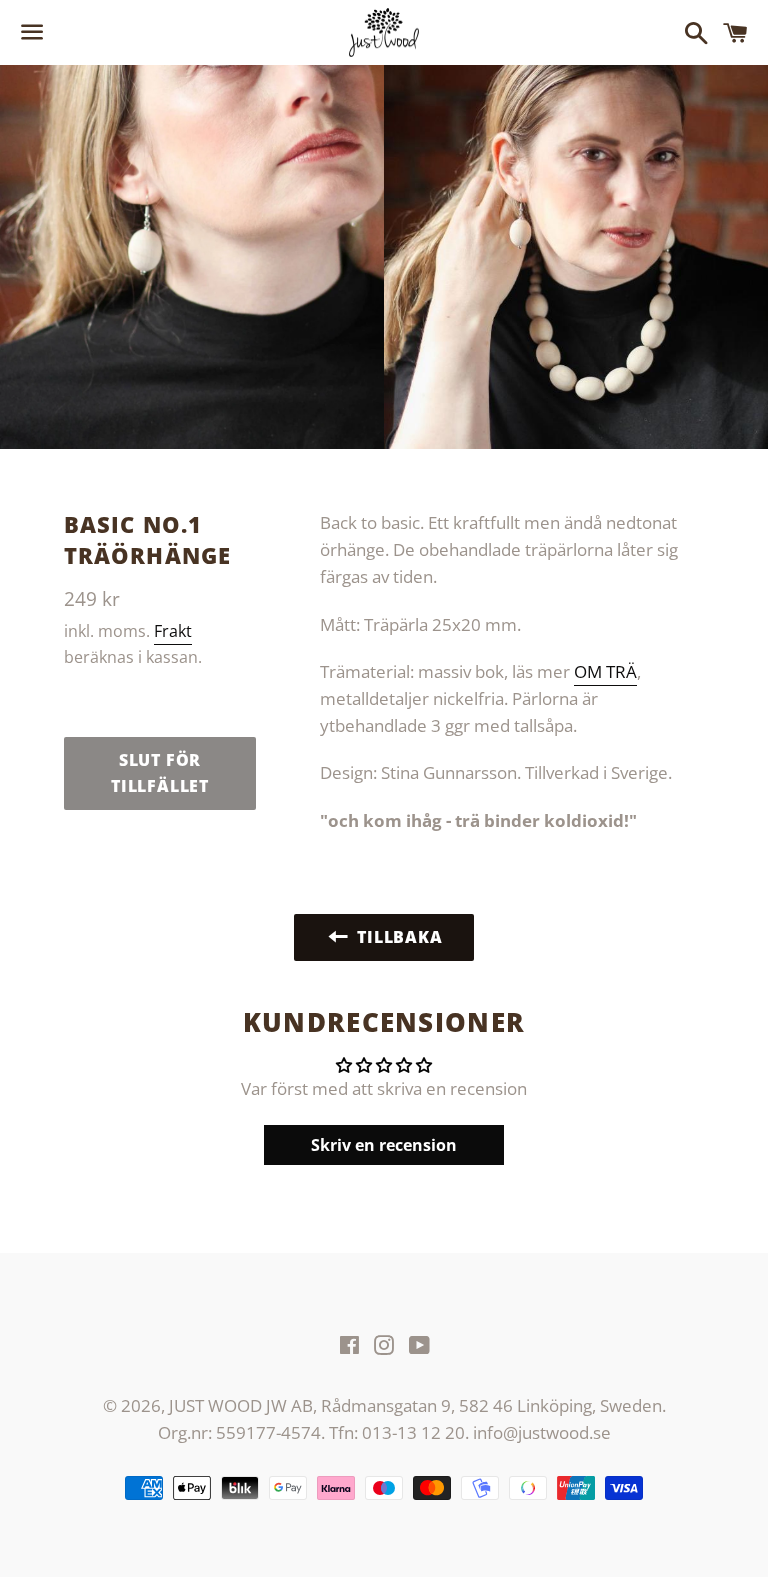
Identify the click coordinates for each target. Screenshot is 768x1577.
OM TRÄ (605, 671)
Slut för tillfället (160, 773)
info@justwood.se (542, 1432)
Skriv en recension (384, 1145)
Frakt (173, 631)
